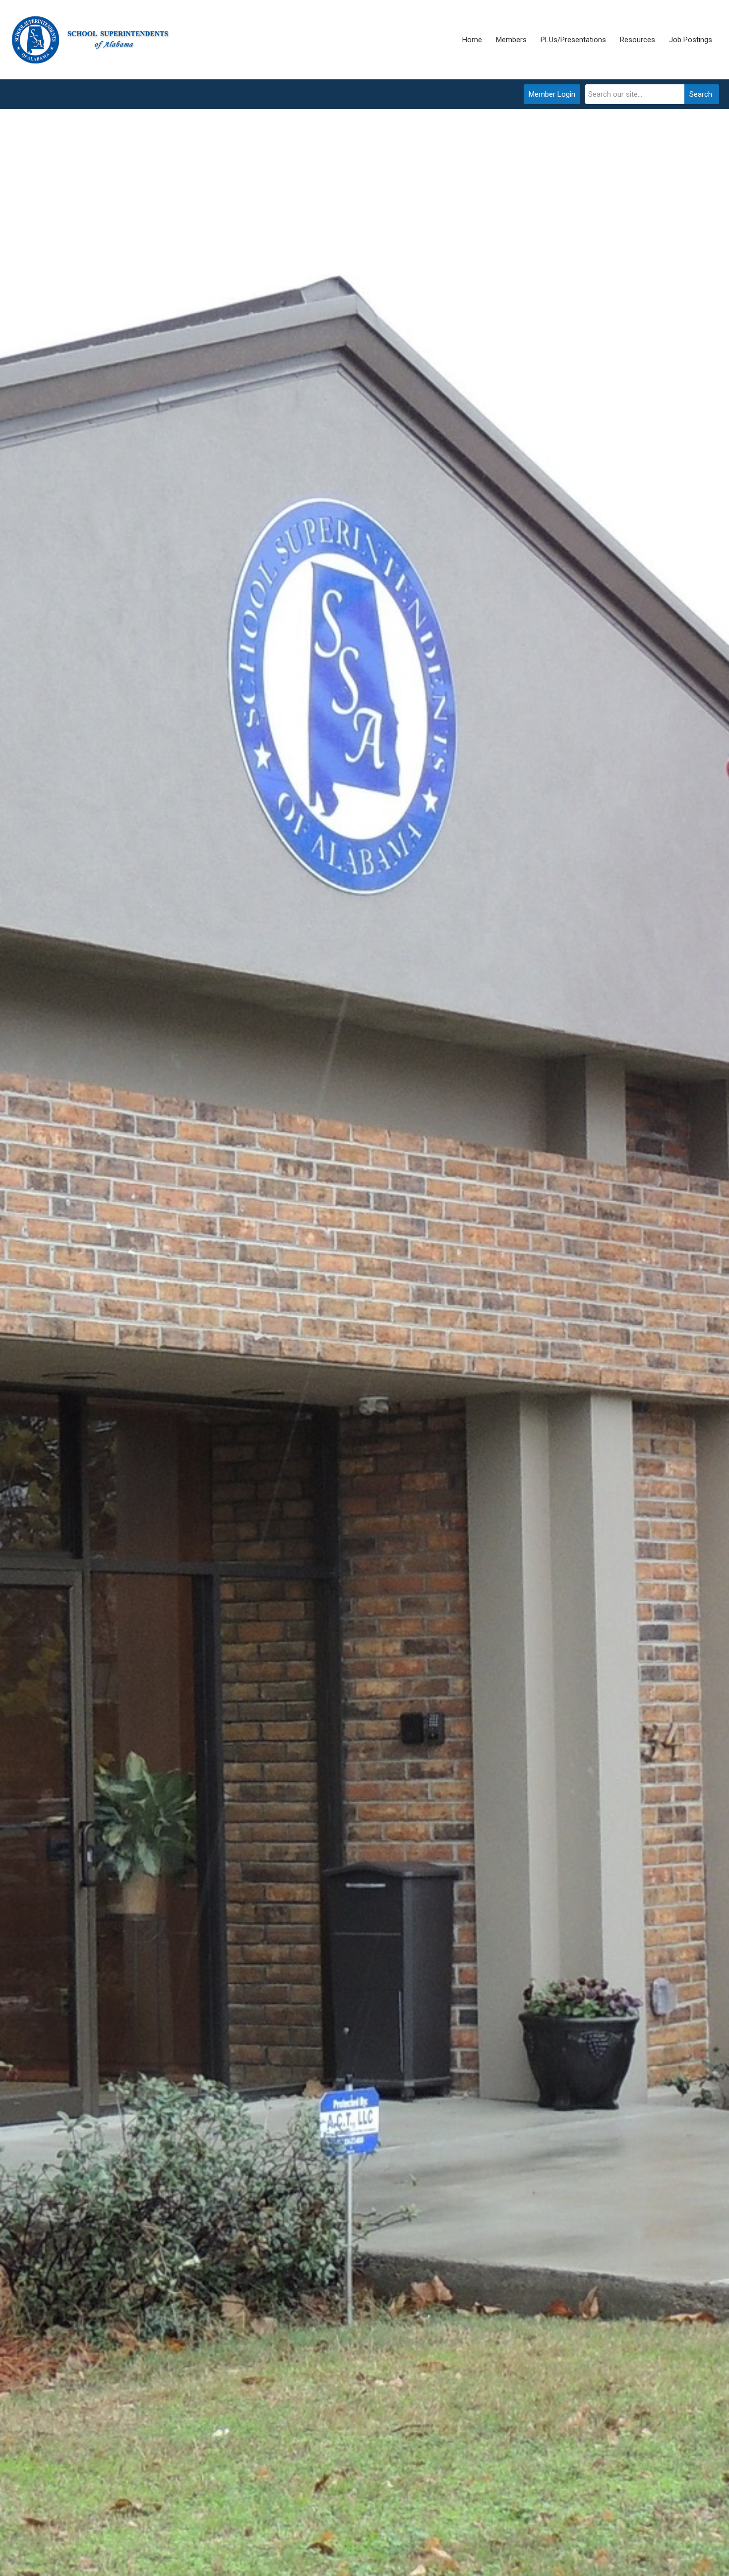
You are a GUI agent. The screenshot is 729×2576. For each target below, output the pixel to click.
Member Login (552, 94)
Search (701, 94)
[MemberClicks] (92, 40)
